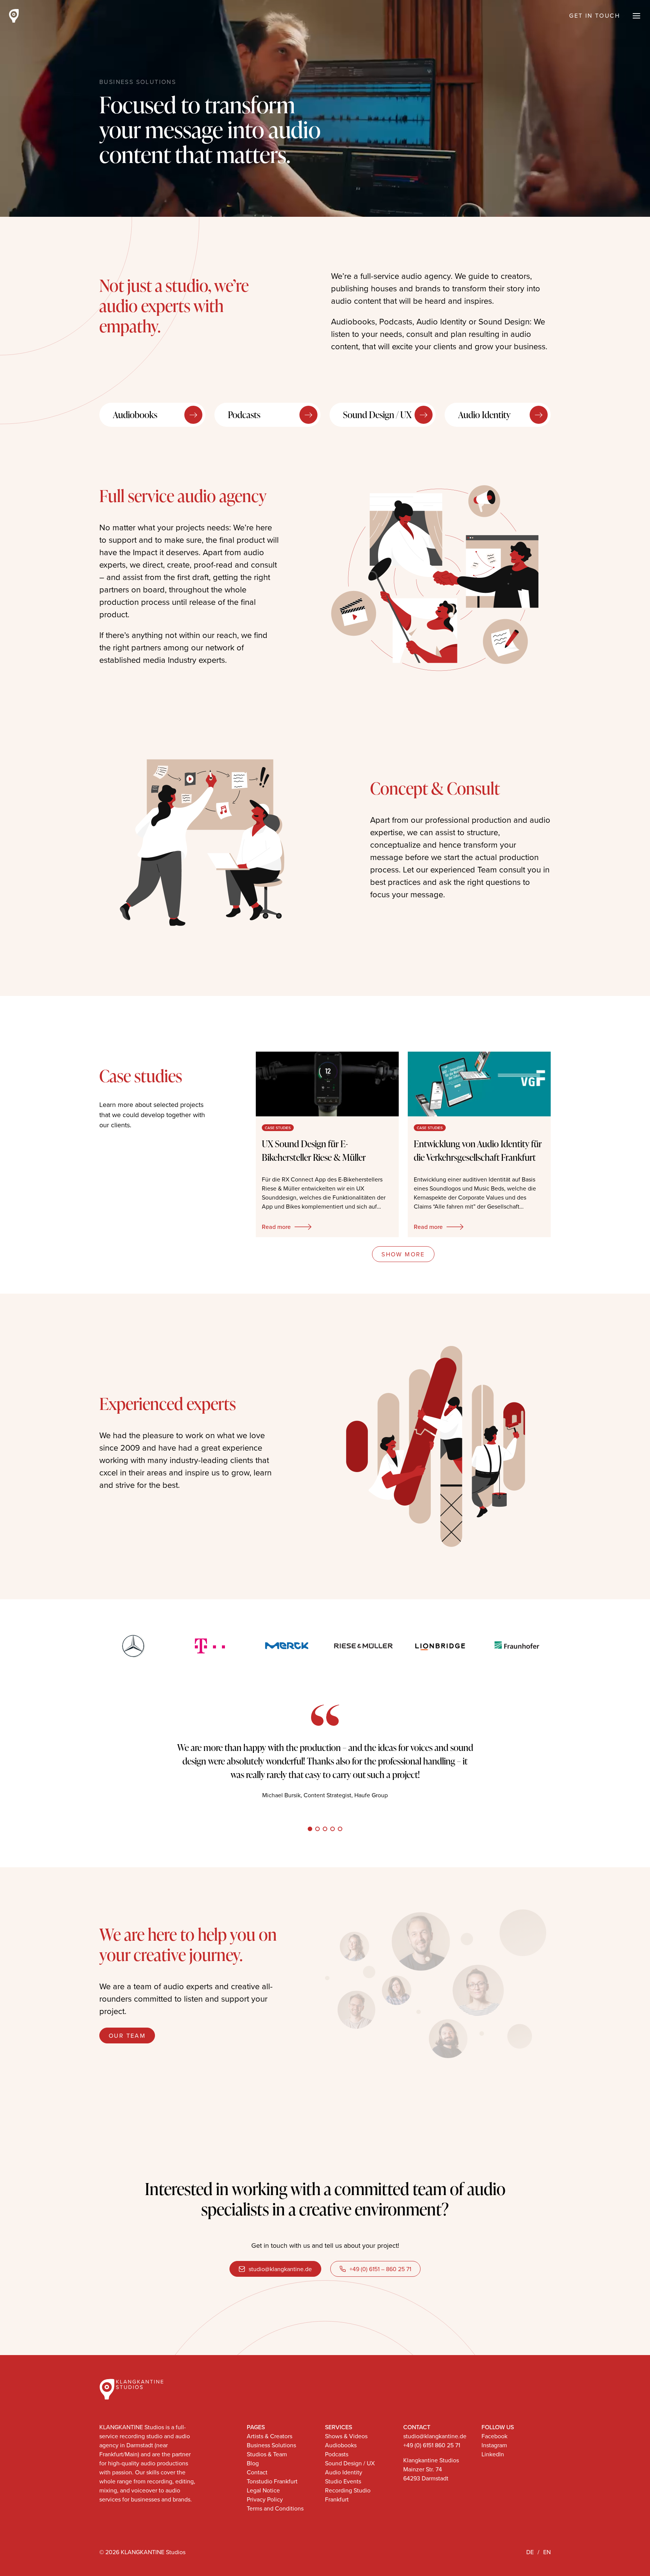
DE (530, 2552)
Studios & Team (267, 2454)
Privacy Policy (265, 2499)
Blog (253, 2463)
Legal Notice (263, 2490)
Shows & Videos (346, 2436)
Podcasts (244, 415)
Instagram (494, 2445)
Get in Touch (595, 15)
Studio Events (343, 2481)
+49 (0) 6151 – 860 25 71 (380, 2269)
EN (547, 2552)
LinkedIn (493, 2454)
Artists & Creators (402, 16)
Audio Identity (484, 415)
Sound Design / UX (377, 415)
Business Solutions (509, 16)
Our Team (127, 2036)
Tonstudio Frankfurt (272, 2481)
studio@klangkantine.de (280, 2269)
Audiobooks (135, 415)
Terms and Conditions (275, 2508)
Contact (257, 2472)
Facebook (494, 2436)
